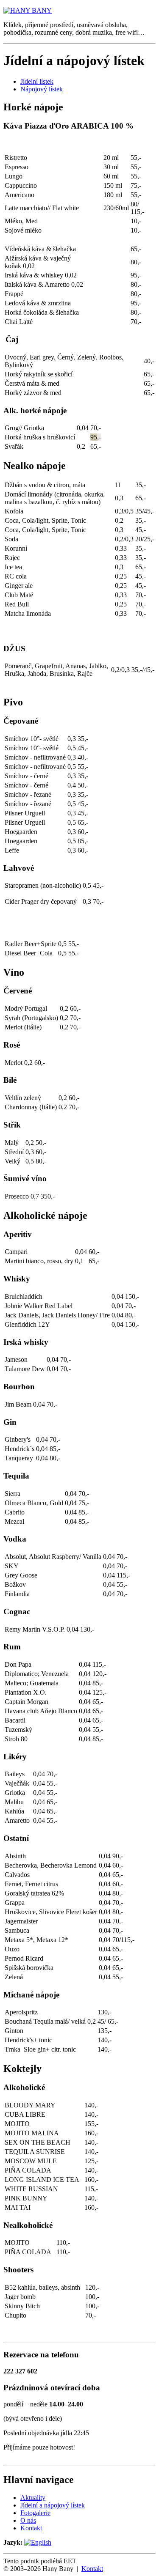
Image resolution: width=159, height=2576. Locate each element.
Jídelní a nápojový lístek (53, 2505)
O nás (28, 2520)
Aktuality (33, 2498)
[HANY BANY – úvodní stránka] (28, 10)
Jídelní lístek (37, 81)
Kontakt (31, 2528)
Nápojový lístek (42, 89)
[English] (38, 2542)
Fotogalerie (35, 2513)
